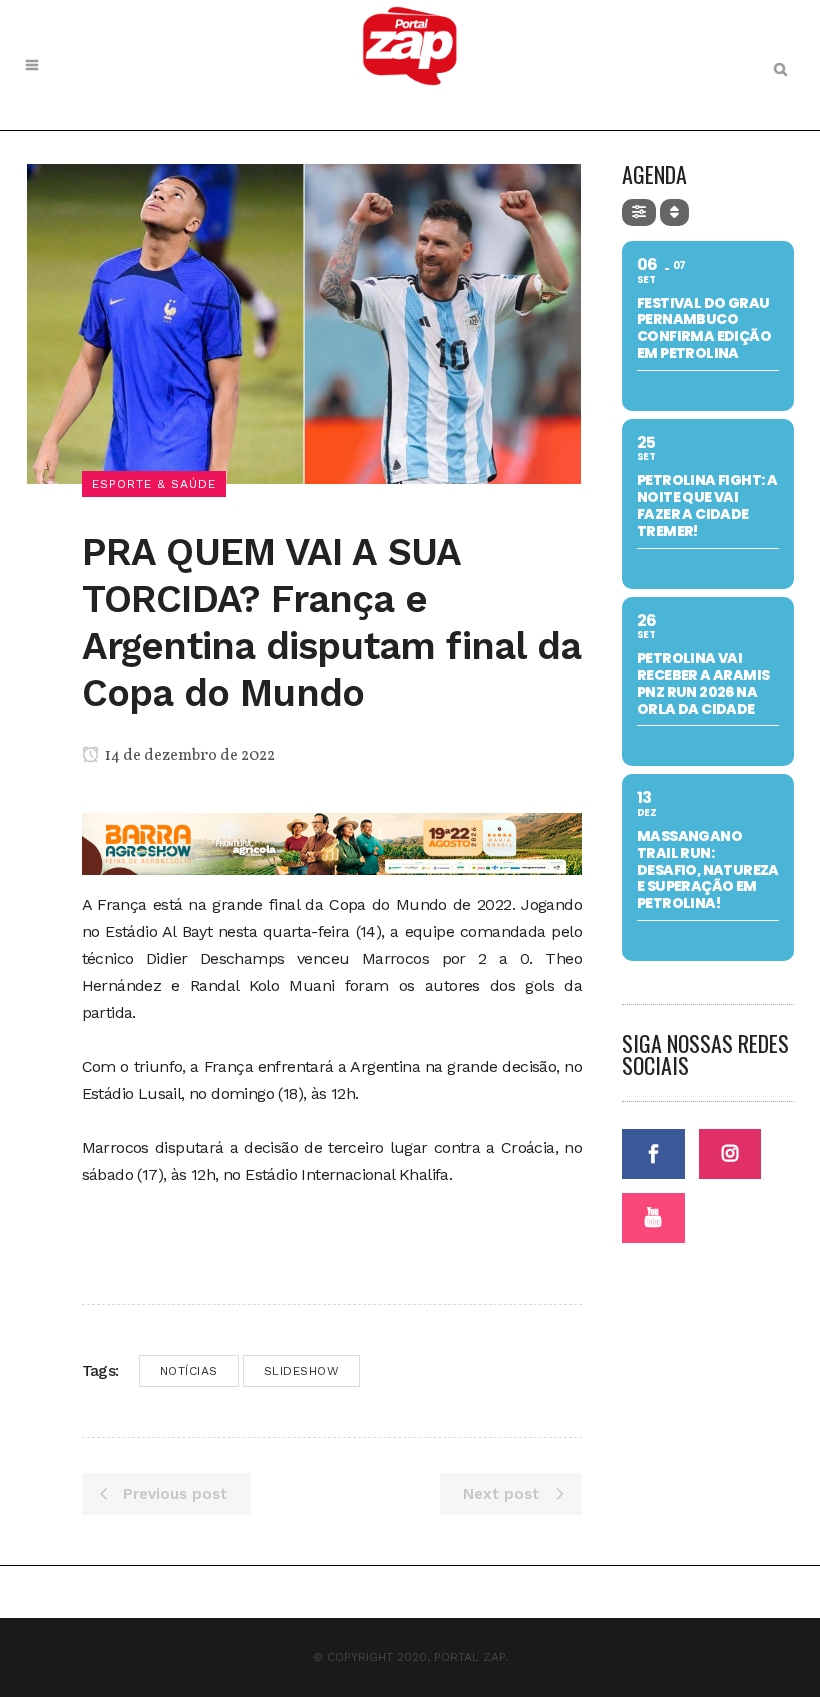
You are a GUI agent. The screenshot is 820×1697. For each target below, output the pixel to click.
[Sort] (674, 212)
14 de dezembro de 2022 (188, 756)
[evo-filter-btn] (639, 212)
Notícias (189, 1371)
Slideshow (302, 1371)
